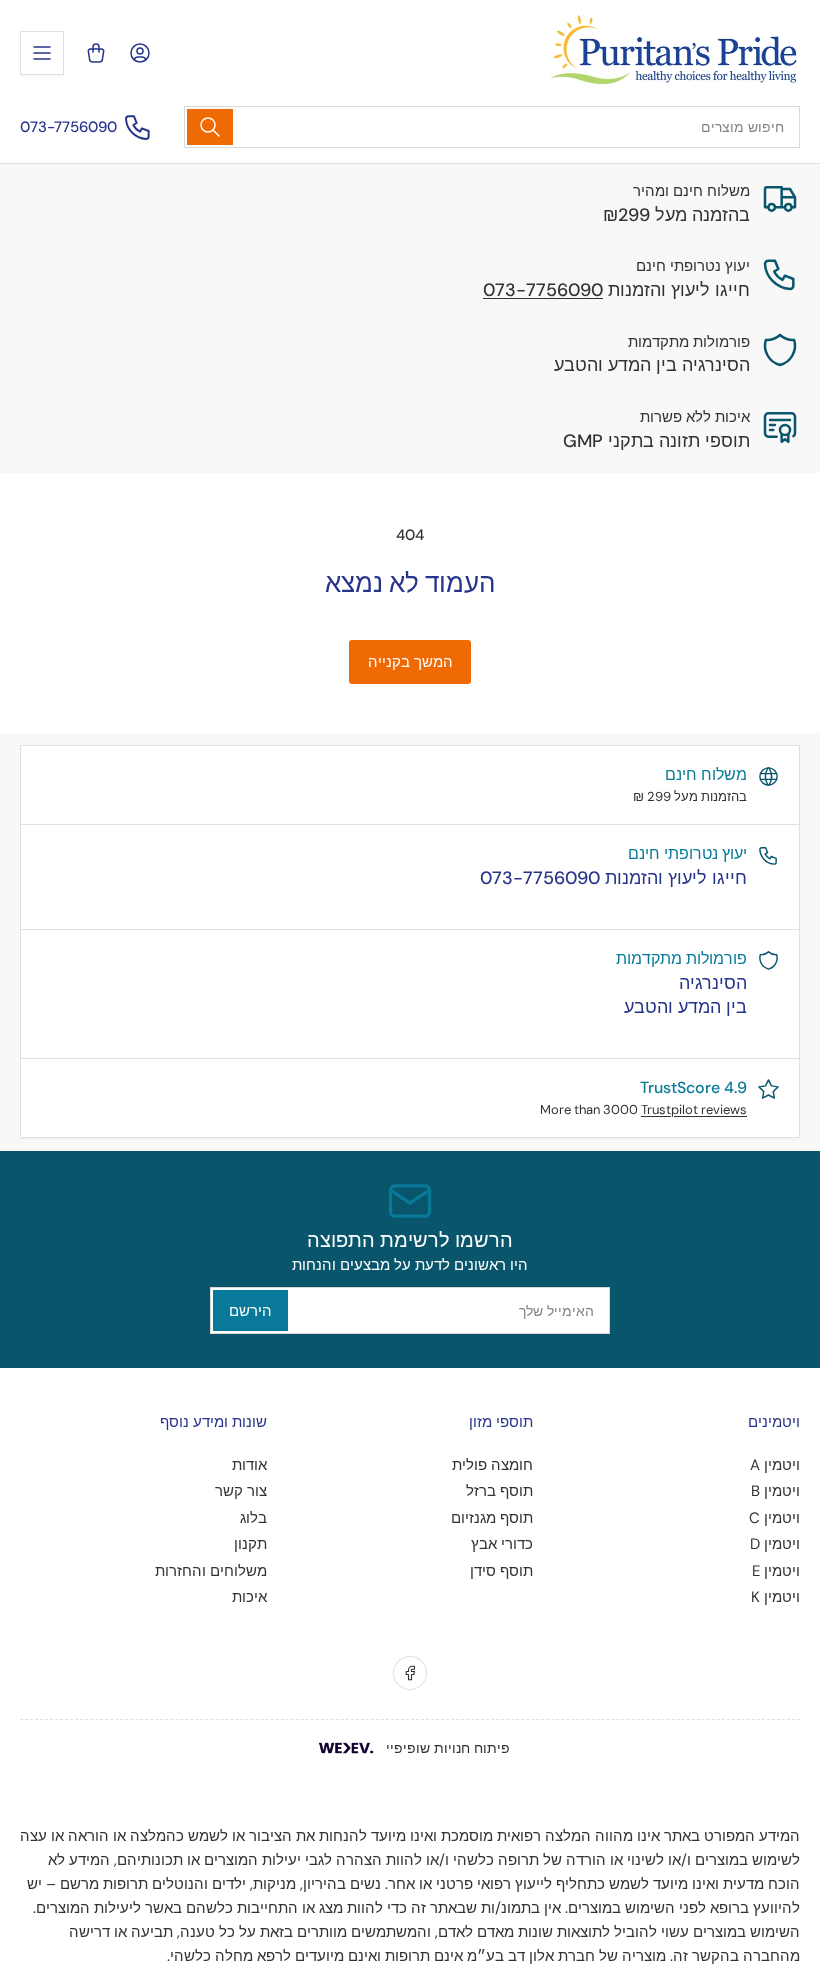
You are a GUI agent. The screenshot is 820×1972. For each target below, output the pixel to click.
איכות (249, 1597)
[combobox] (492, 127)
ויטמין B (775, 1491)
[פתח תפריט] (42, 53)
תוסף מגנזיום (492, 1518)
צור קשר (241, 1491)
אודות (249, 1465)
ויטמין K (775, 1597)
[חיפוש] (210, 127)
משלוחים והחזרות (211, 1571)
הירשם (250, 1311)
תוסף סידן (501, 1571)
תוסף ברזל (499, 1491)
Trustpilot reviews (694, 1109)
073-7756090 (68, 127)
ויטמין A (775, 1465)
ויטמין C (774, 1518)
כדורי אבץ (502, 1544)
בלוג (253, 1518)
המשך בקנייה (410, 662)
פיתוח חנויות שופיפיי (448, 1748)
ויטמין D (775, 1544)
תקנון (250, 1544)
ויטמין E (776, 1571)
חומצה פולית (492, 1465)
